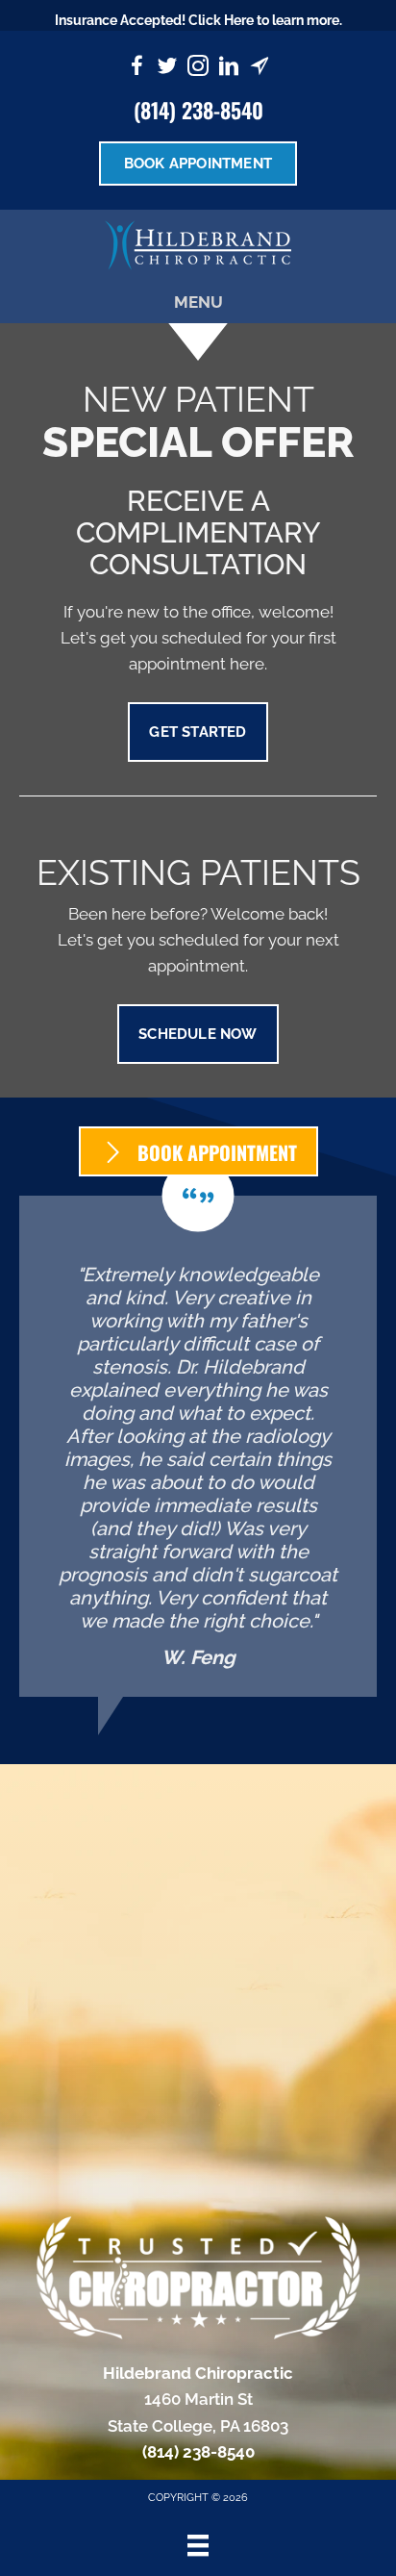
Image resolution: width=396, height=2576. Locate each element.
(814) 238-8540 (198, 110)
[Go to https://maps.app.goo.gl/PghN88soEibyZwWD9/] (260, 69)
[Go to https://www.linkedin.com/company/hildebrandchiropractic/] (229, 69)
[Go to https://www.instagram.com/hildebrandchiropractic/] (198, 69)
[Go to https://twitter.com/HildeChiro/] (167, 69)
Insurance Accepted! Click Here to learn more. (198, 20)
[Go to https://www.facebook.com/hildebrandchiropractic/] (136, 69)
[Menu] (198, 2545)
